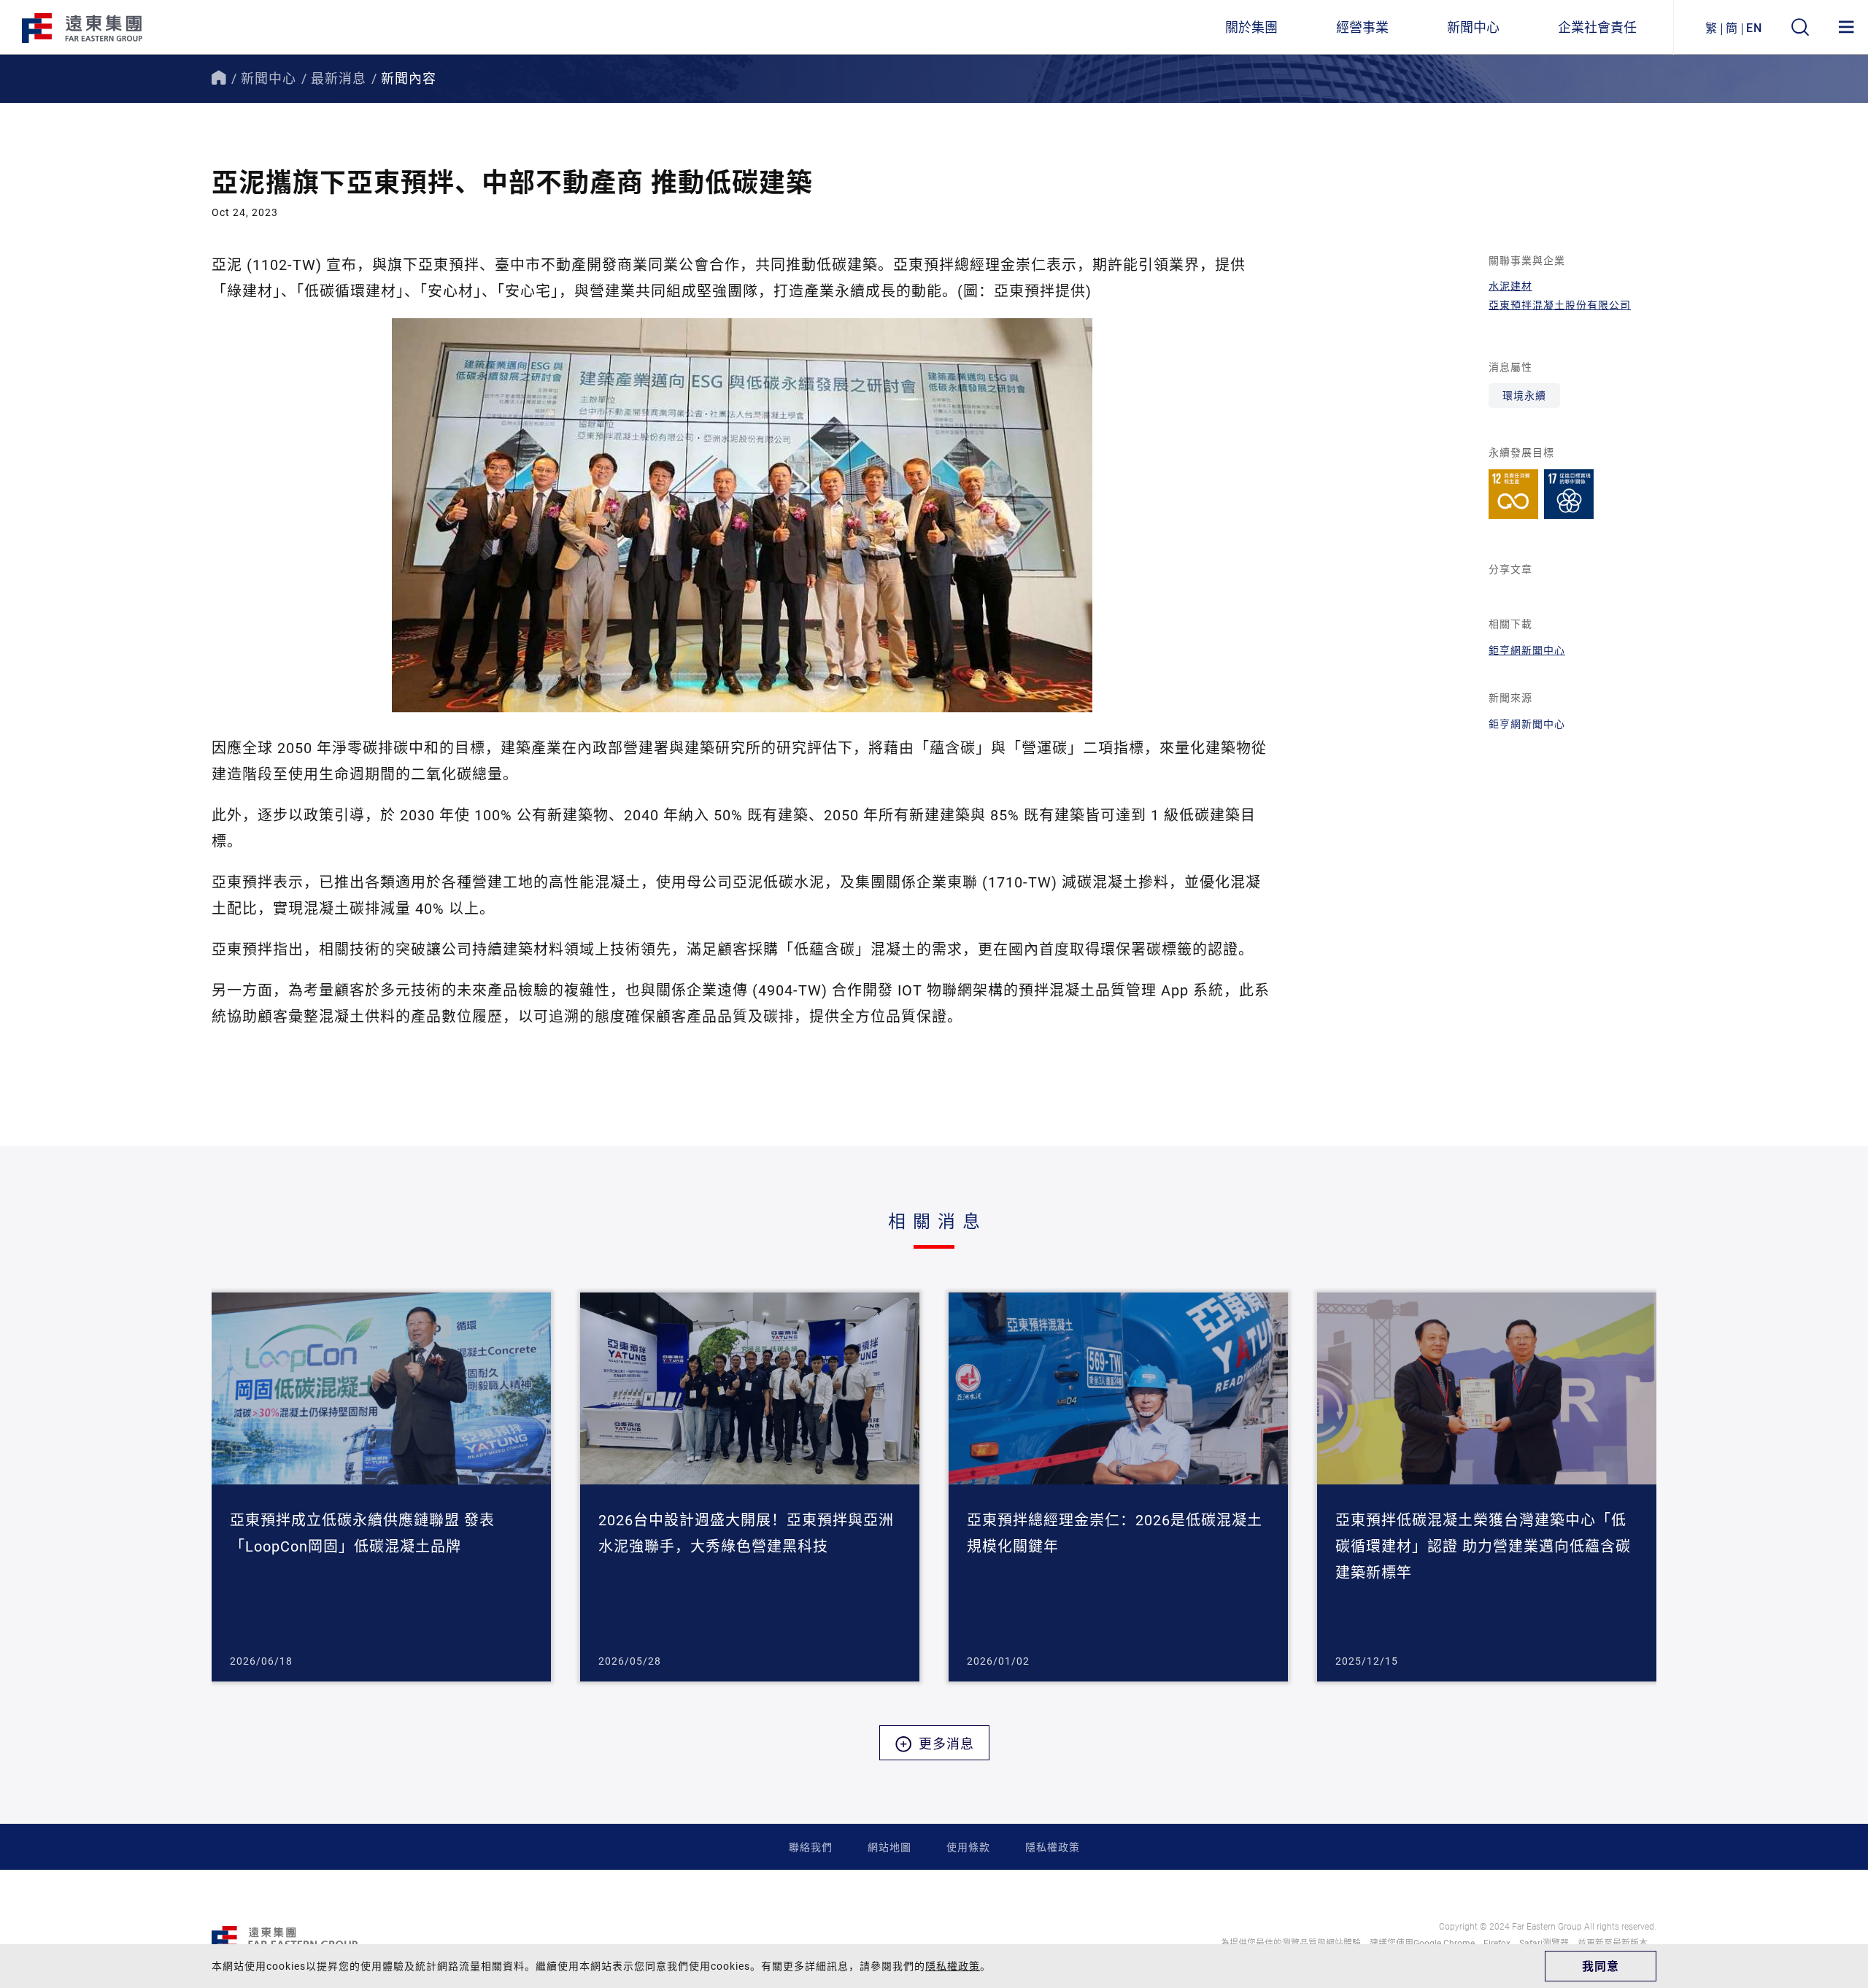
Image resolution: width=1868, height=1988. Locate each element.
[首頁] (219, 78)
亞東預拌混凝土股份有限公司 (1560, 305)
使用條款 (968, 1847)
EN (1754, 27)
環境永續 (1524, 395)
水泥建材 (1510, 286)
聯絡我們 (811, 1847)
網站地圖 (889, 1847)
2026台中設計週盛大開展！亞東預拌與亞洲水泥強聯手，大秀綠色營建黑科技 (746, 1533)
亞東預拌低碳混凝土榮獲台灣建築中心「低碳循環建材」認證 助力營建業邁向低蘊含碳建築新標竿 (1483, 1546)
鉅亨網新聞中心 (1527, 650)
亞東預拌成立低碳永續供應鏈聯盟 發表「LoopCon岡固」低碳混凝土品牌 (362, 1533)
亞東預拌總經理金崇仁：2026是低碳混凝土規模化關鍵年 (1115, 1533)
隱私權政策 (1053, 1847)
